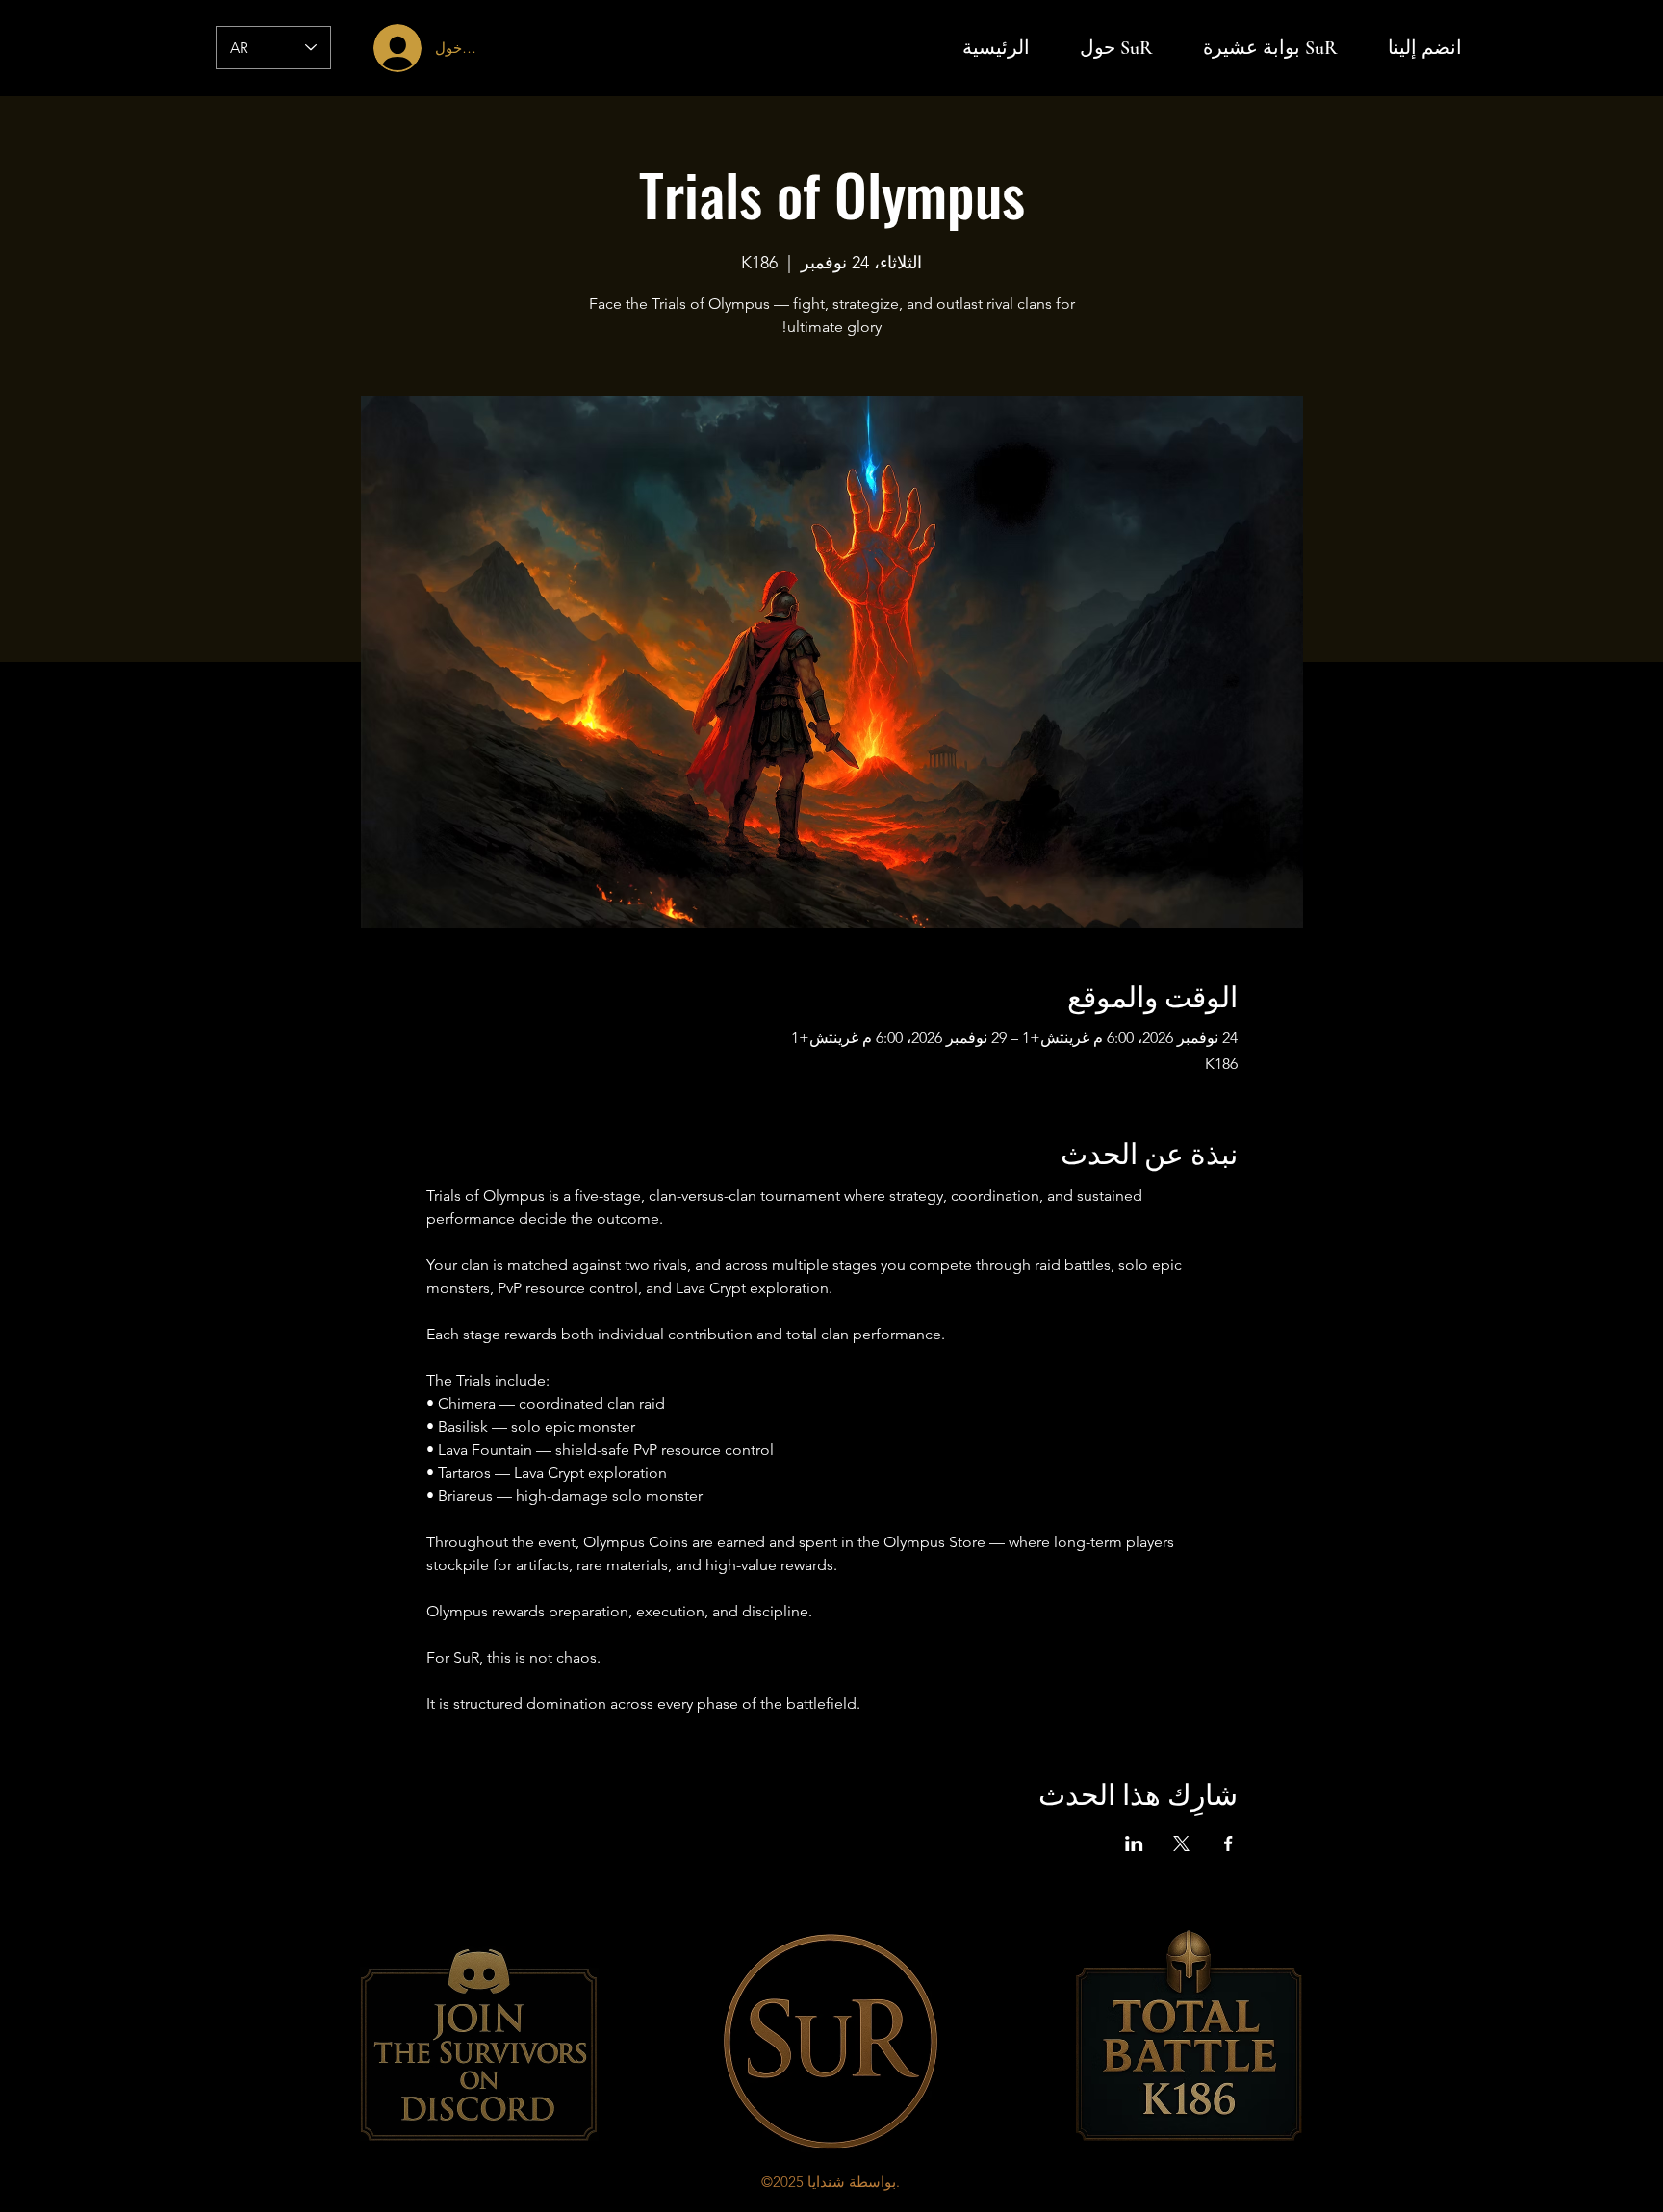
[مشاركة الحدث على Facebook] (1228, 1843)
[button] (1424, 48)
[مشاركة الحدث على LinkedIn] (1134, 1843)
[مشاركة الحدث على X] (1181, 1843)
